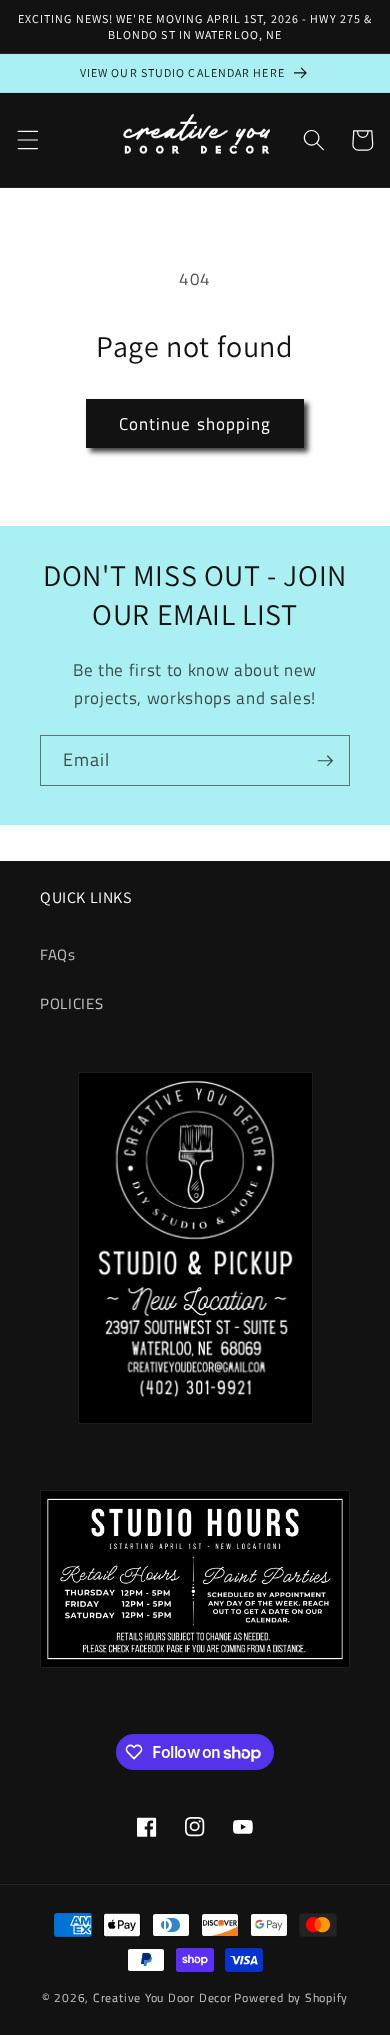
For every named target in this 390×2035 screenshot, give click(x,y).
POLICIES (71, 1003)
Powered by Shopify (291, 1997)
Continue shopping (195, 423)
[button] (27, 140)
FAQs (58, 954)
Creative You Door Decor (162, 1997)
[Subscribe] (325, 761)
